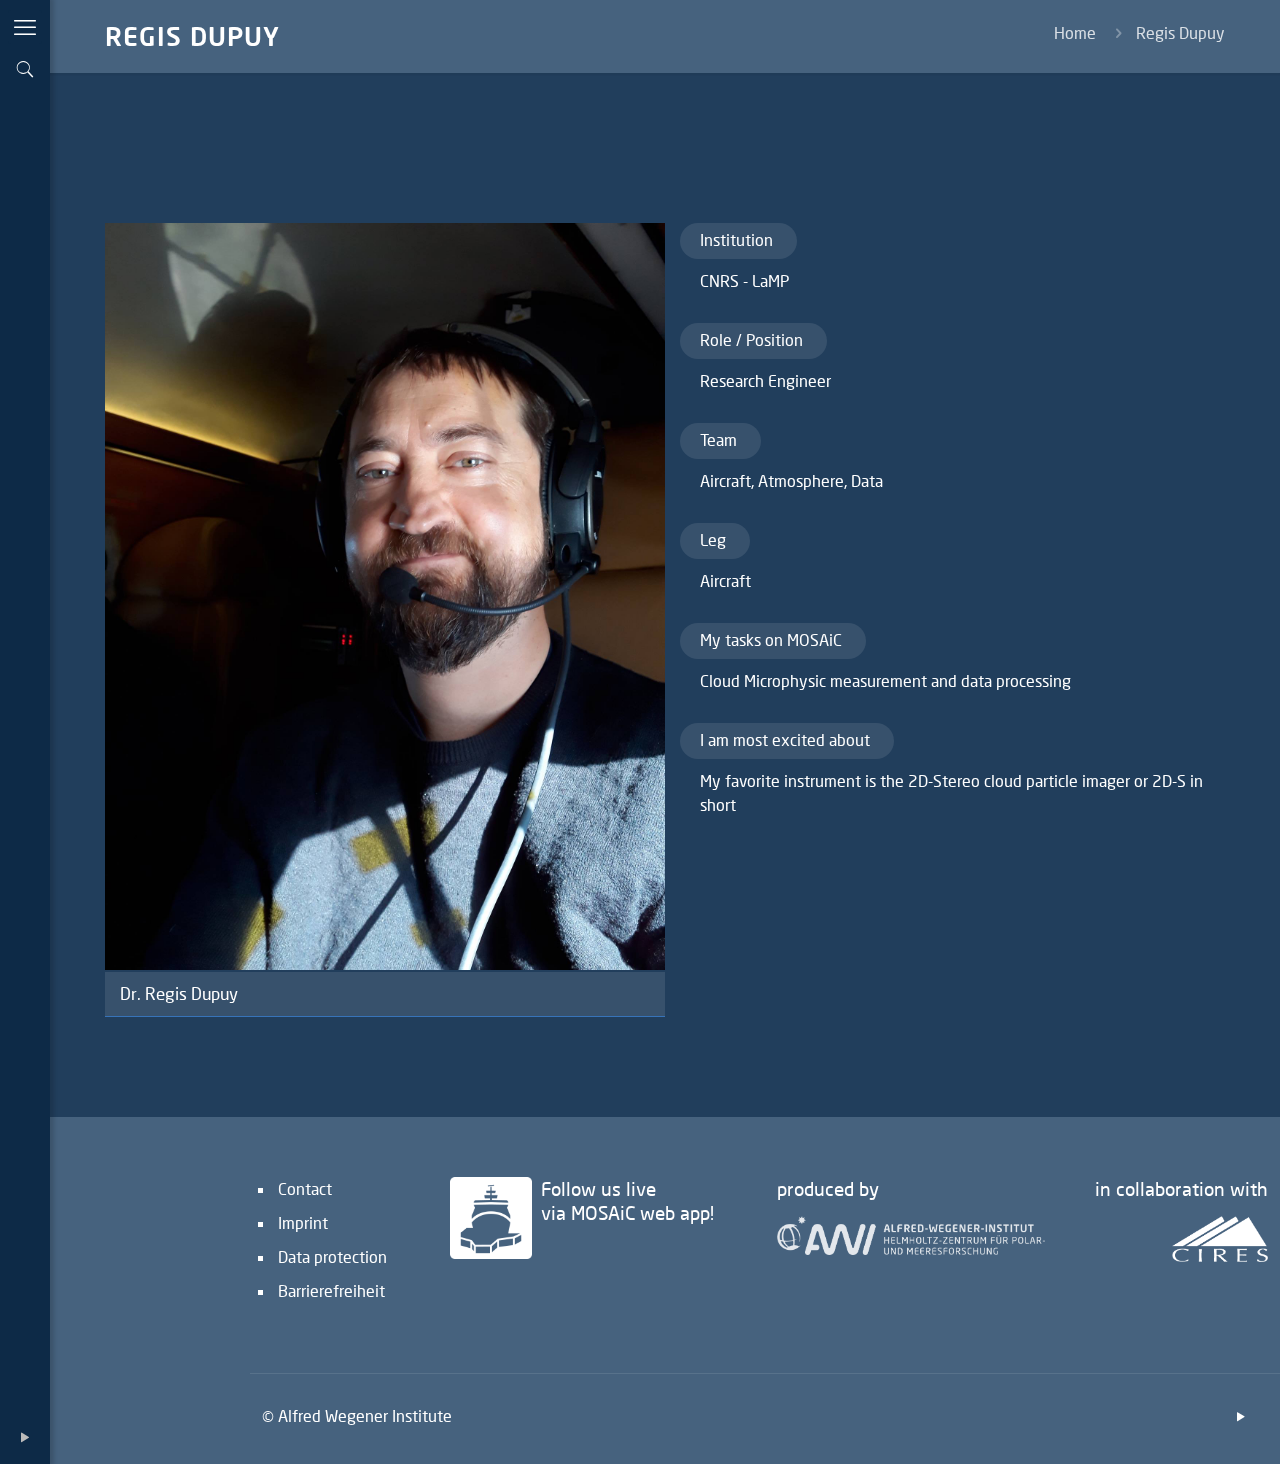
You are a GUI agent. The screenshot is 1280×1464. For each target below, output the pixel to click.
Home (1075, 32)
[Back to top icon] (1184, 1423)
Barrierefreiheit (331, 1290)
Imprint (303, 1222)
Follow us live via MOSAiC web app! (627, 1200)
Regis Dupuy (1180, 32)
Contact (305, 1188)
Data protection (332, 1256)
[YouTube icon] (25, 1436)
